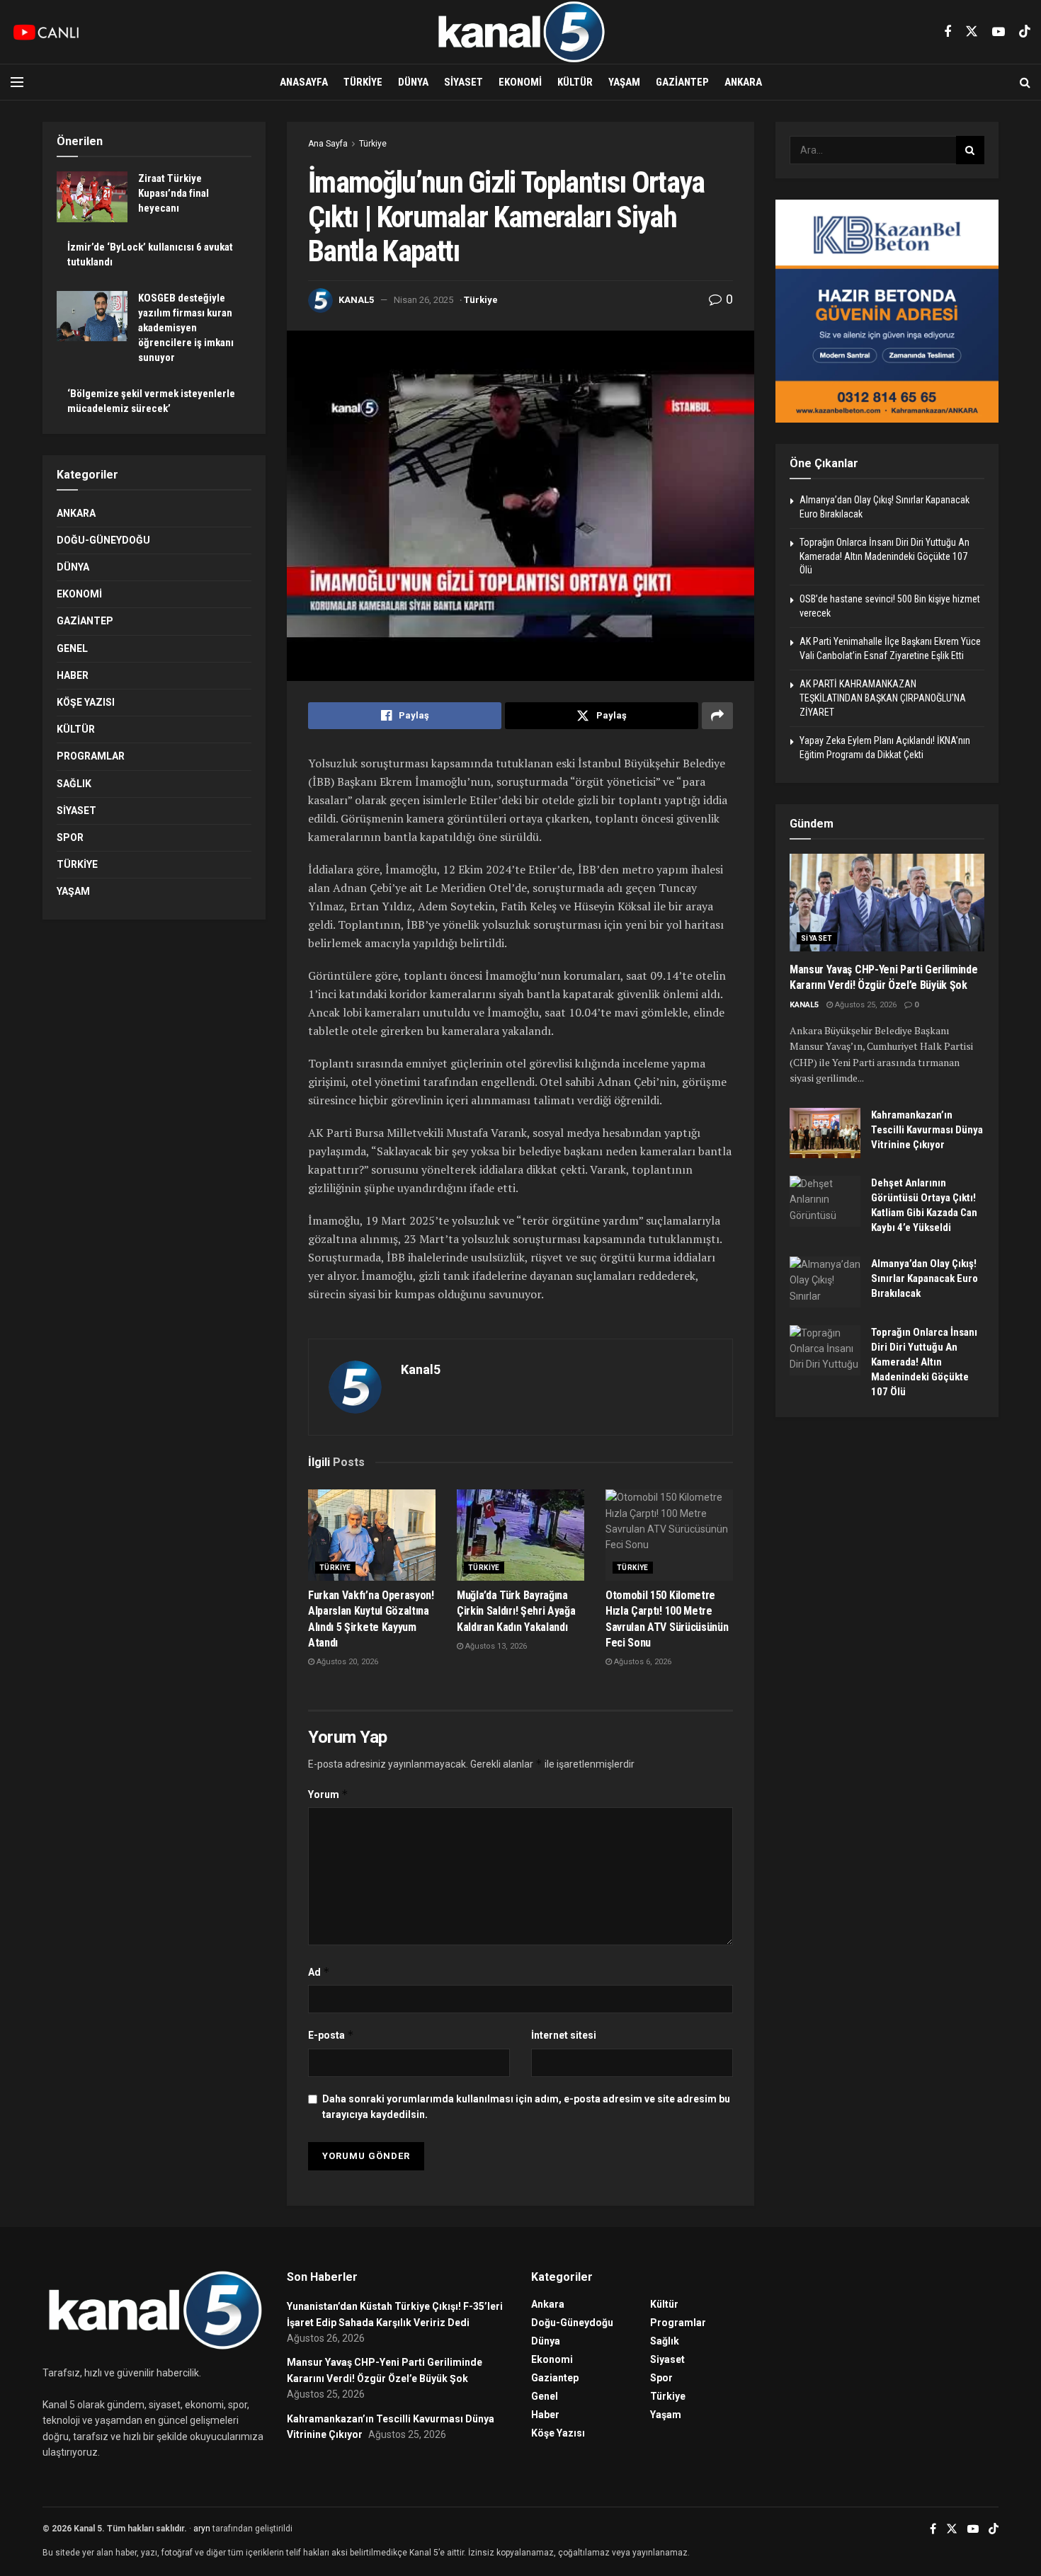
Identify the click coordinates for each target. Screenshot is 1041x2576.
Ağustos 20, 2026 (346, 1662)
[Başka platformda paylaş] (717, 716)
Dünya (413, 82)
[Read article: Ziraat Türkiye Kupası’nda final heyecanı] (92, 197)
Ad (319, 1972)
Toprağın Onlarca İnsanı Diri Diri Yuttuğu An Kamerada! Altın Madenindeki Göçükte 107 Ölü (884, 556)
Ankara (743, 82)
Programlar (91, 756)
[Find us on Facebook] (948, 32)
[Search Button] (1025, 82)
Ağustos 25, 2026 (865, 1005)
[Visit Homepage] (520, 32)
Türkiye (363, 82)
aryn (202, 2529)
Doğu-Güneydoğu (103, 540)
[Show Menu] (17, 82)
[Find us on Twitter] (972, 32)
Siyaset (463, 82)
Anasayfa (304, 82)
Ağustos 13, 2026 (495, 1646)
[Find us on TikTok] (1025, 32)
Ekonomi (520, 82)
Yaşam (624, 82)
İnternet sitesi (564, 2035)
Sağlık (74, 784)
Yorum (328, 1794)
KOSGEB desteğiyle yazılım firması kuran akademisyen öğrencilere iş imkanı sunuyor (186, 328)
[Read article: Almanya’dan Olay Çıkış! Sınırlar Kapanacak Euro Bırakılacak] (825, 1282)
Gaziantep (682, 82)
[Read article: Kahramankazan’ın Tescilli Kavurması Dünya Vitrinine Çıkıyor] (825, 1133)
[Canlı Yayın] (46, 32)
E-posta (331, 2035)
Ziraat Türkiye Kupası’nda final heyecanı (173, 193)
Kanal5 (356, 300)
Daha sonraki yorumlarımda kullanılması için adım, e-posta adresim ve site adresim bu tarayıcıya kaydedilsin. (526, 2107)
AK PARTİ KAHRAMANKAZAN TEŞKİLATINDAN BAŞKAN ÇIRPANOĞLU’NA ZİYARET (883, 698)
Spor (70, 837)
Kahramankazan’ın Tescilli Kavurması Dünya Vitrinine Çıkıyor (927, 1130)
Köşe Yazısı (86, 702)
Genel (72, 648)
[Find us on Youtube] (999, 32)
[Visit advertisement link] (887, 311)
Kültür (575, 82)
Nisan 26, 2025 (423, 300)
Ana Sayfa (328, 144)
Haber (73, 675)
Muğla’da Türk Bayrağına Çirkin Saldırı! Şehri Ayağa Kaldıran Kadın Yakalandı (516, 1611)
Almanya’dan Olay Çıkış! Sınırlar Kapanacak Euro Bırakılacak (925, 1278)
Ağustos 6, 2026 (642, 1662)
